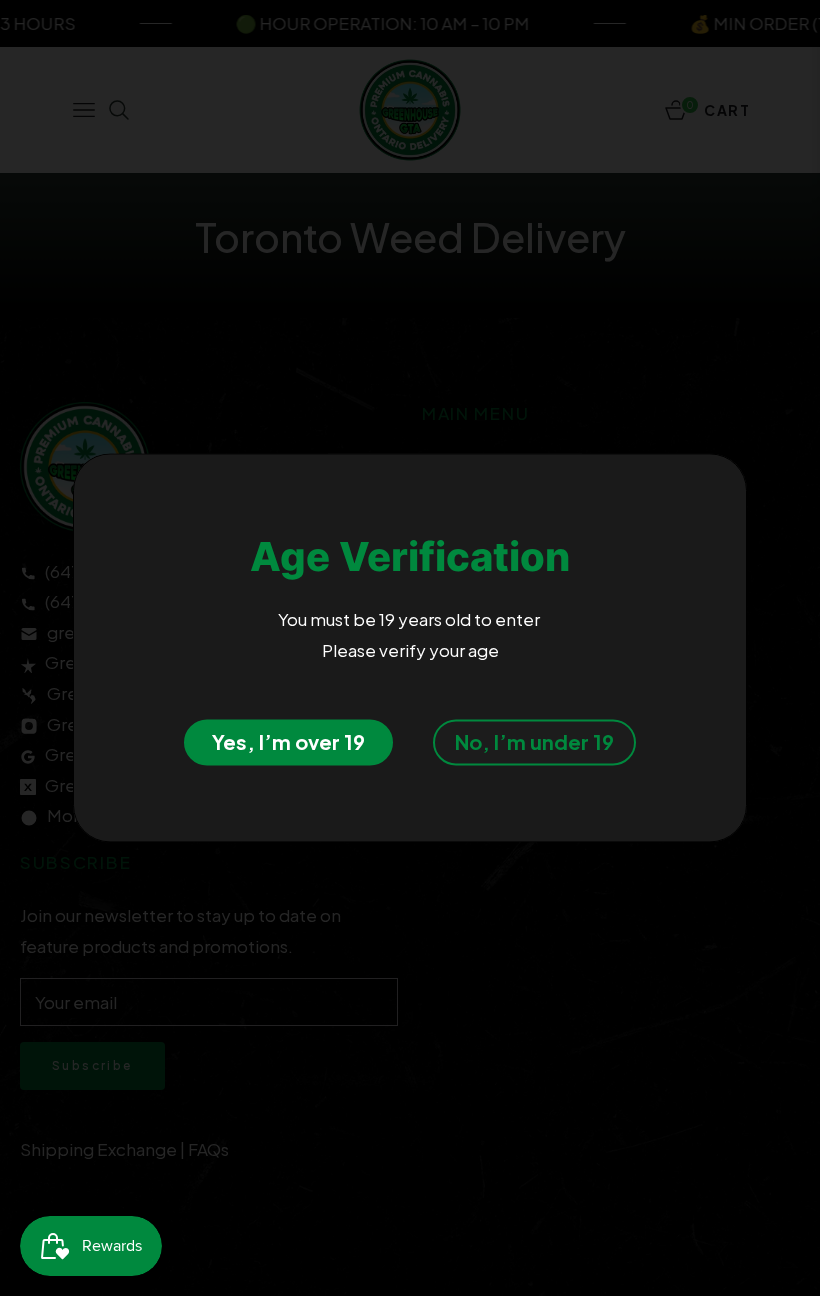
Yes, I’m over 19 (288, 742)
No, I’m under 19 (534, 742)
